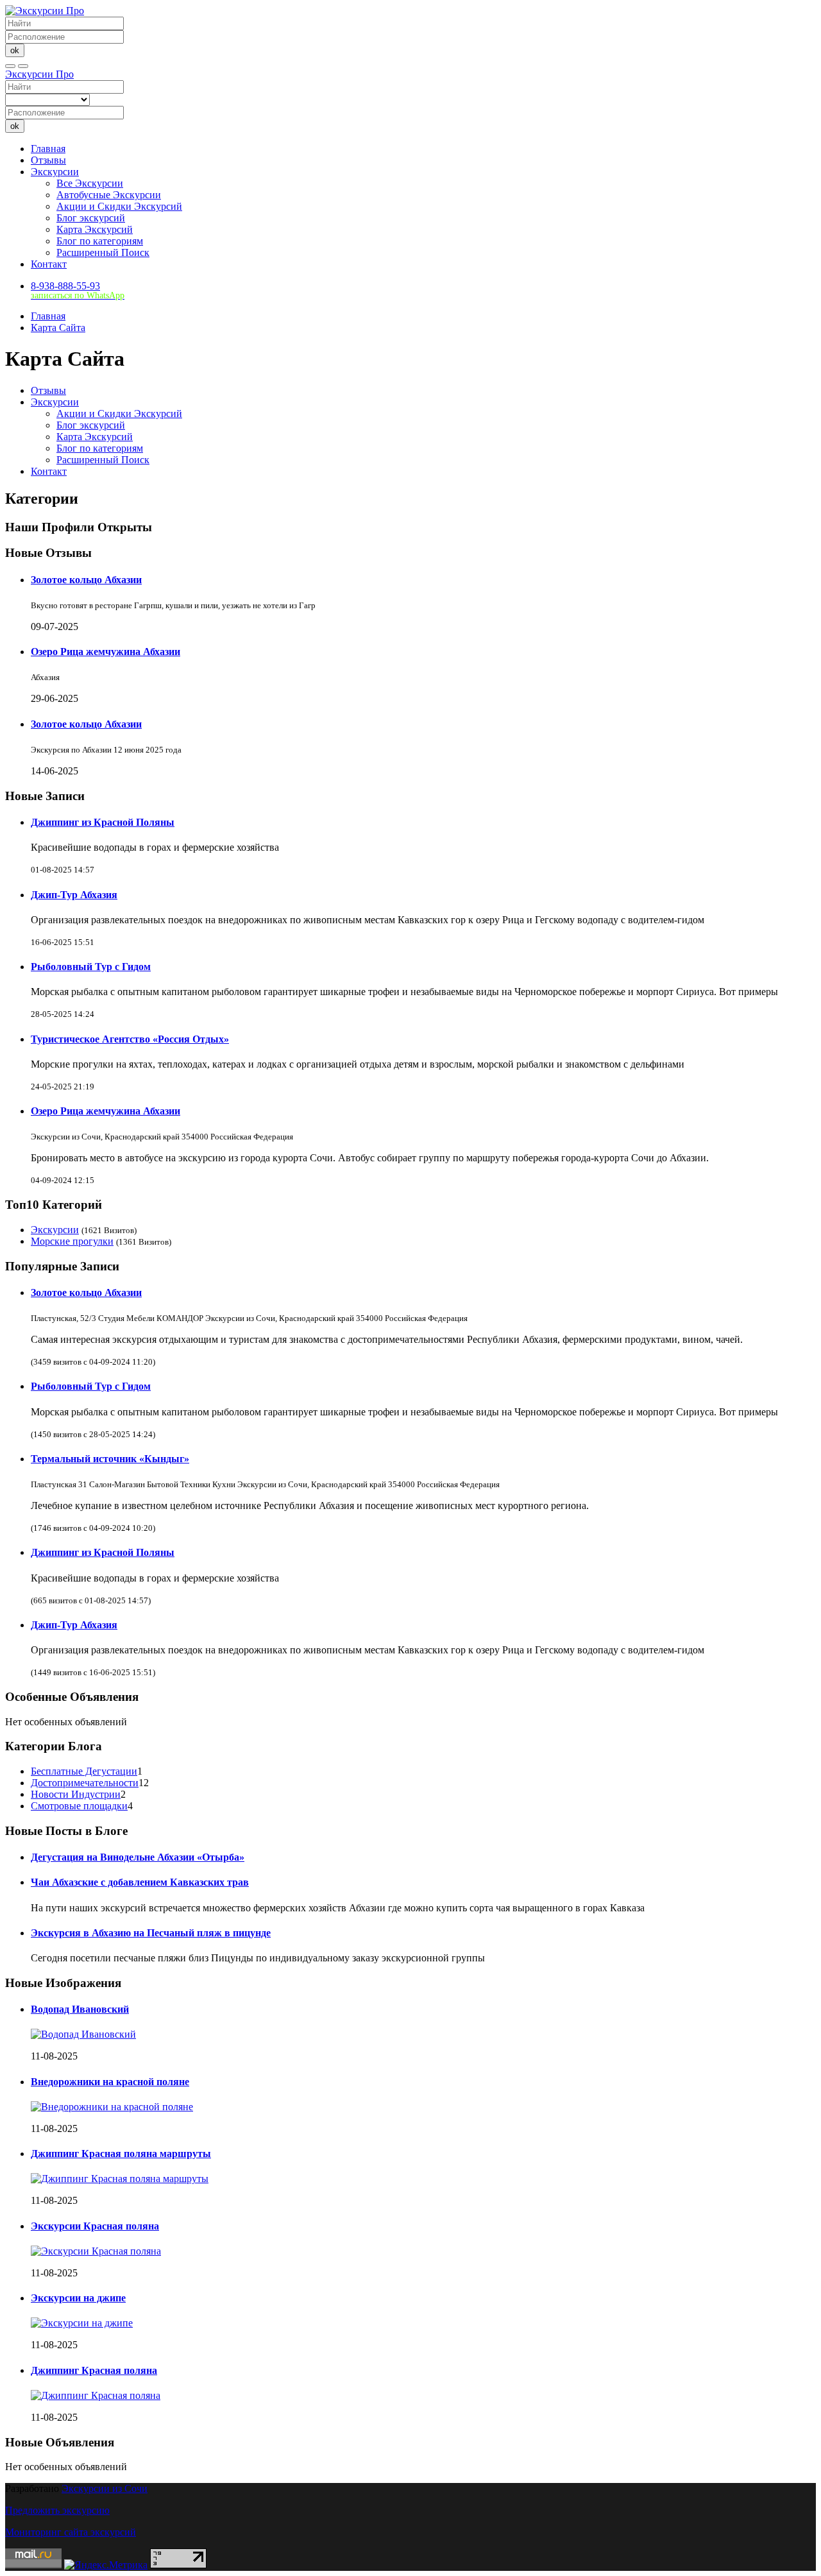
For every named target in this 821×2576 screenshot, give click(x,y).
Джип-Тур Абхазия (74, 895)
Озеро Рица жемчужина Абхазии (106, 652)
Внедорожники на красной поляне (110, 2082)
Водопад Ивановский (80, 2009)
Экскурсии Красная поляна (95, 2226)
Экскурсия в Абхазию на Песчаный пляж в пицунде (151, 1933)
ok (15, 50)
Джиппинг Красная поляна (94, 2370)
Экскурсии (55, 172)
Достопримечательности (85, 1783)
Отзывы (48, 160)
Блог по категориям (100, 241)
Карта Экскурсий (95, 229)
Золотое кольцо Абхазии (86, 580)
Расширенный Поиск (103, 252)
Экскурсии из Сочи (105, 2488)
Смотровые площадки (79, 1806)
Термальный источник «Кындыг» (110, 1459)
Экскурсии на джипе (78, 2298)
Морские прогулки (72, 1241)
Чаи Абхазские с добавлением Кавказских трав (140, 1882)
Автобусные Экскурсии (109, 195)
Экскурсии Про (39, 74)
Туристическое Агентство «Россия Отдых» (130, 1039)
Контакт (49, 264)
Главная (48, 149)
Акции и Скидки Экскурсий (119, 206)
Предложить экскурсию (57, 2510)
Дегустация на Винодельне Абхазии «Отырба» (138, 1857)
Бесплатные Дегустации (84, 1771)
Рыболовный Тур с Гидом (91, 967)
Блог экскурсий (91, 218)
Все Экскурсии (90, 183)
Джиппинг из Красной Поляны (103, 822)
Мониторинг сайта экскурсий (71, 2532)
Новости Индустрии (76, 1794)
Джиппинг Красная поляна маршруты (121, 2154)
